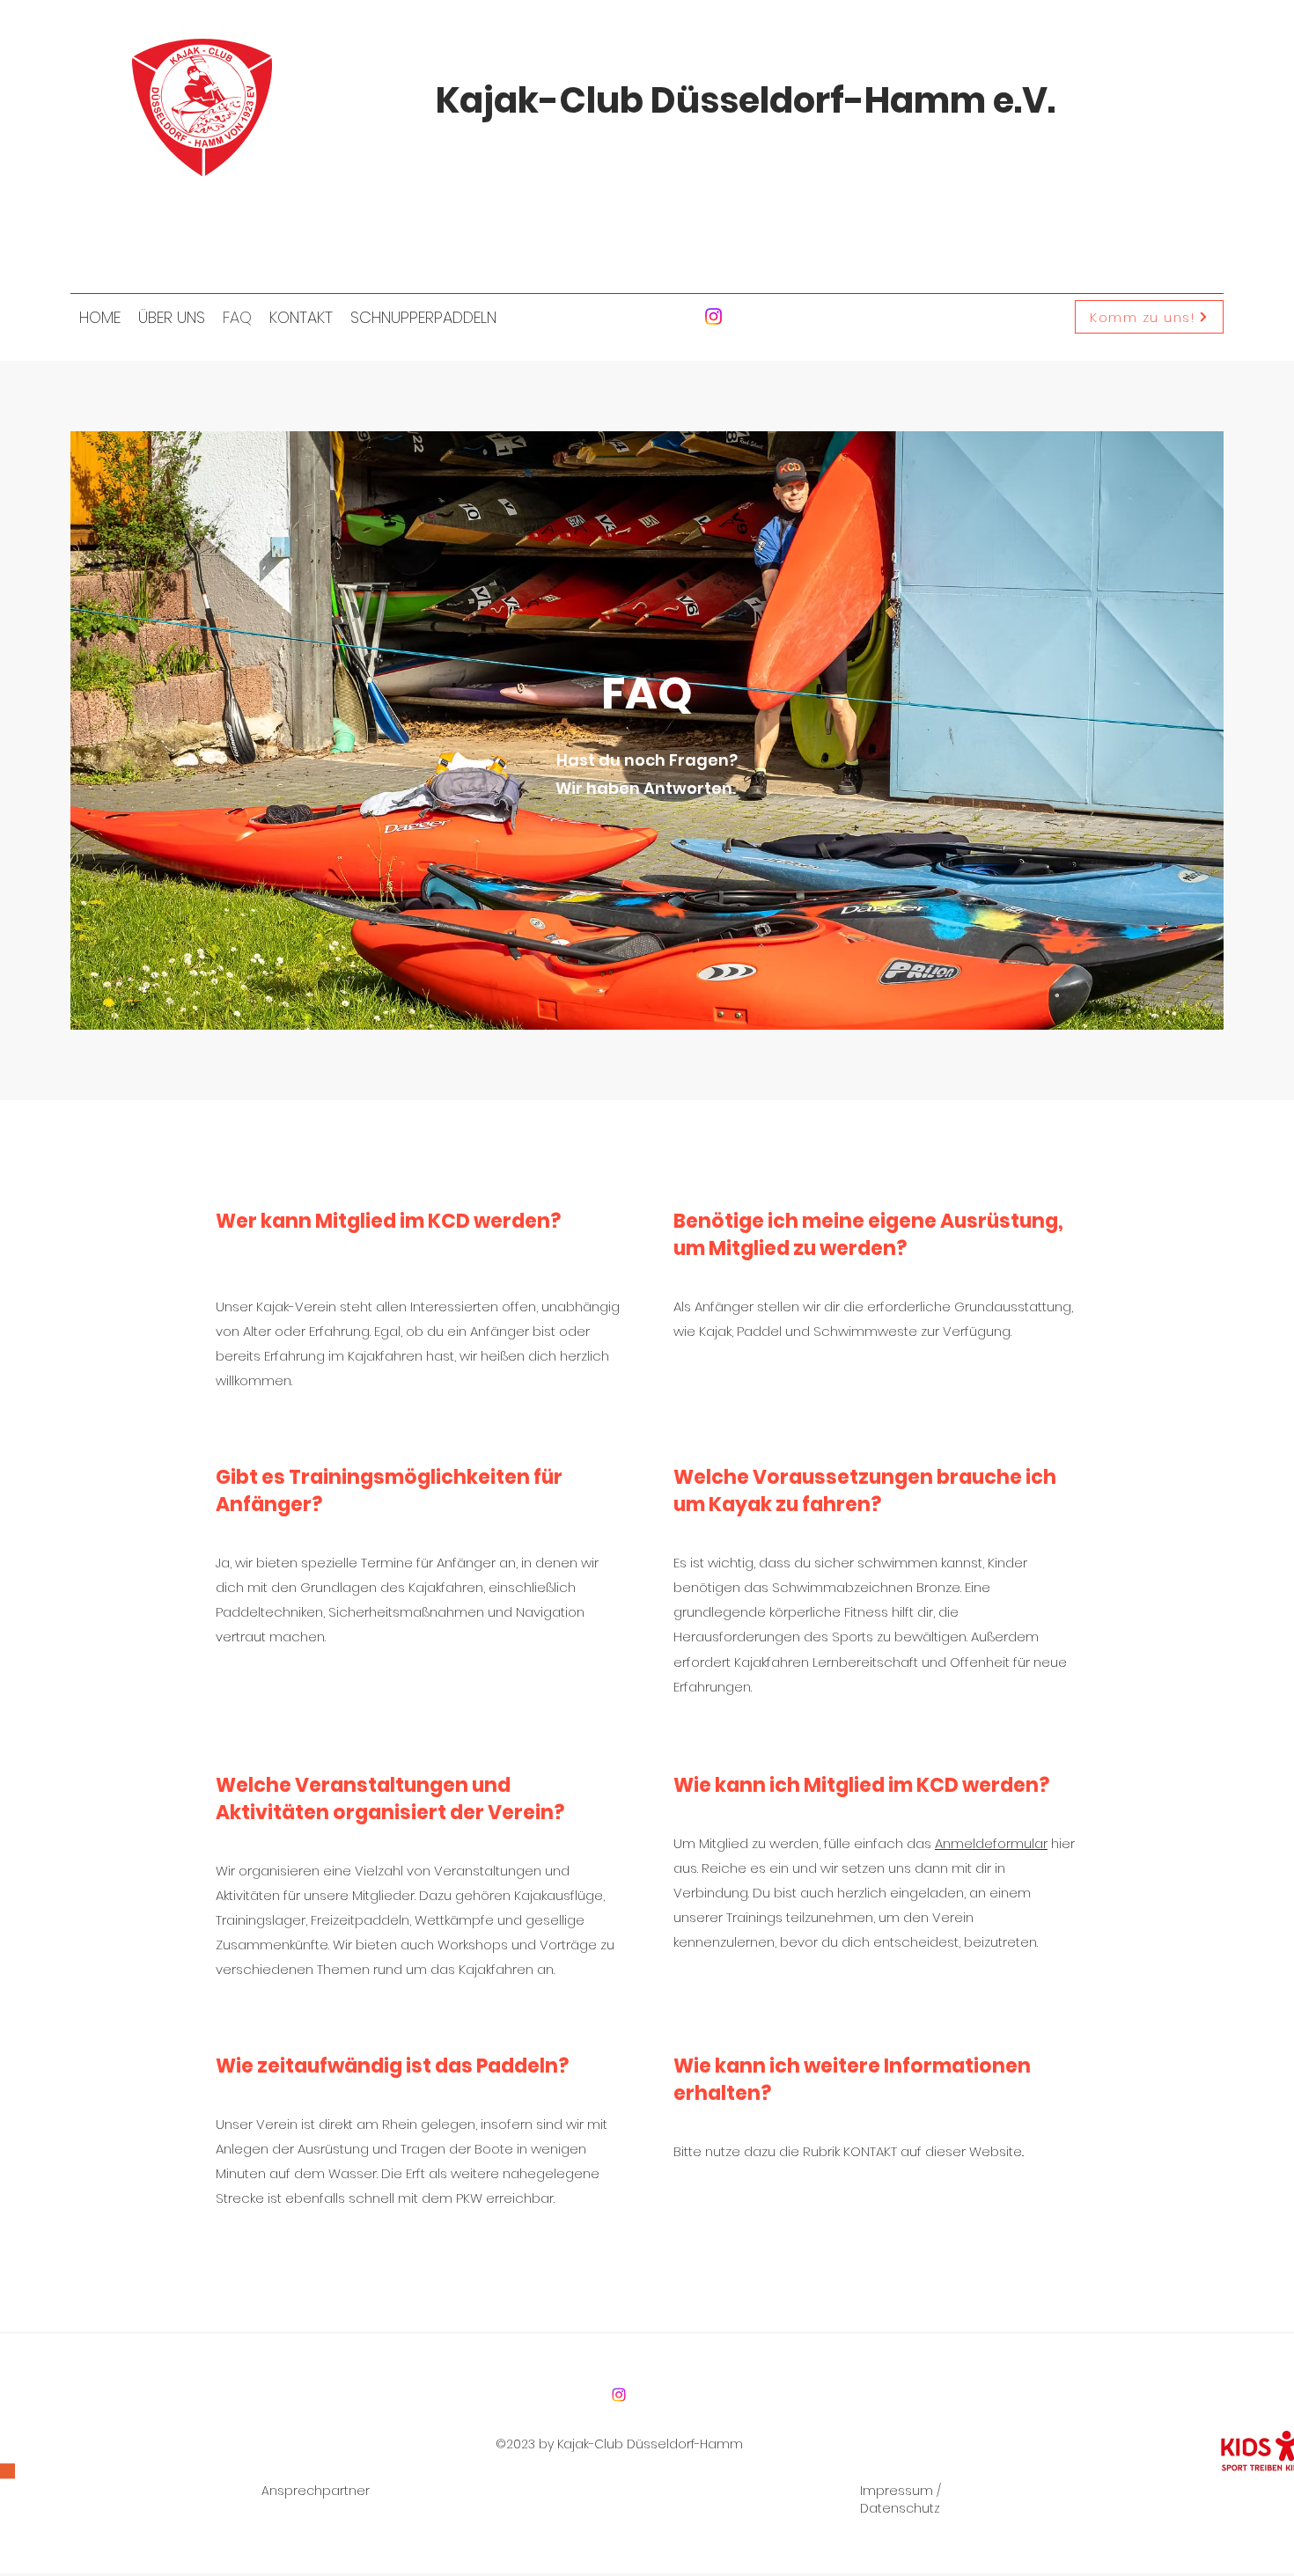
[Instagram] (713, 316)
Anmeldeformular (991, 1843)
